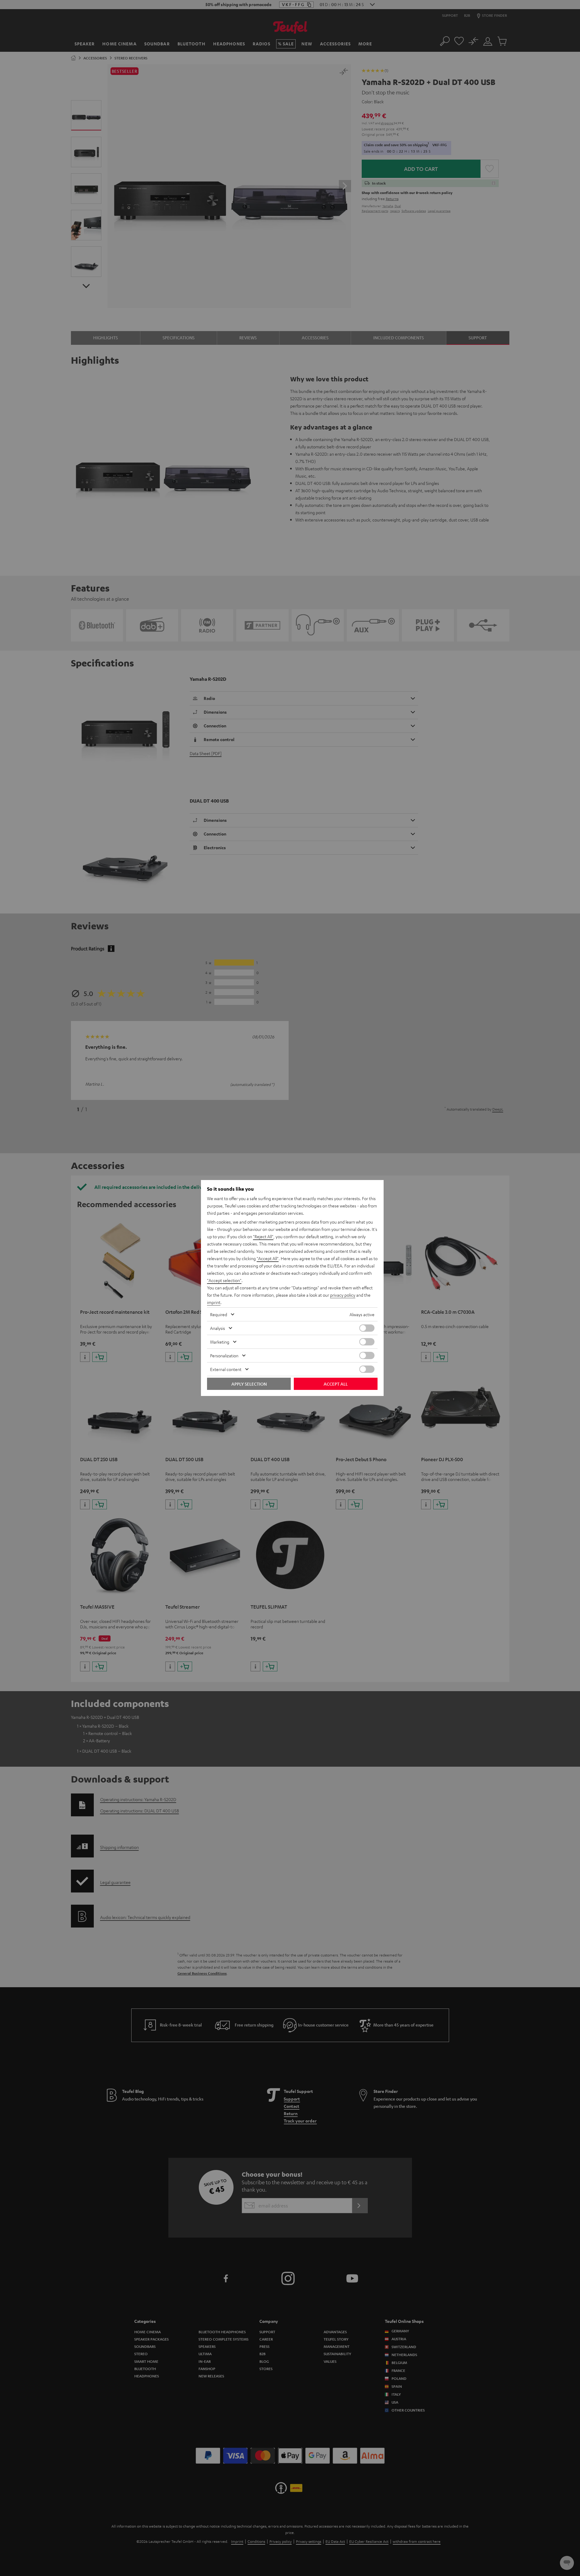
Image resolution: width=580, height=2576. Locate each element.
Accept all (336, 1384)
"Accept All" (268, 1258)
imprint (214, 1302)
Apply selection (249, 1384)
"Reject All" (263, 1236)
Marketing (220, 1342)
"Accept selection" (224, 1280)
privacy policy (343, 1295)
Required (219, 1314)
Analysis (218, 1328)
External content (226, 1369)
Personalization (224, 1355)
